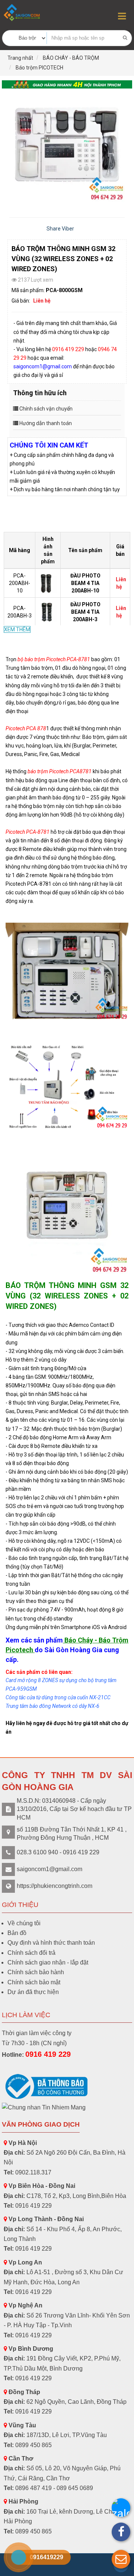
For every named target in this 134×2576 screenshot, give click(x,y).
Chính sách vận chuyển (46, 409)
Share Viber (60, 229)
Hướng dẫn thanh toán (46, 423)
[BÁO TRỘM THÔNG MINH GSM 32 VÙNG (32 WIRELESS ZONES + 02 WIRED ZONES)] (67, 149)
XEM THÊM (17, 629)
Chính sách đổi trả (31, 1953)
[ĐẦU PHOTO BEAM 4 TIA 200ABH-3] (49, 612)
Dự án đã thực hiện (33, 1992)
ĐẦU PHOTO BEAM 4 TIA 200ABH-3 (85, 612)
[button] (121, 2559)
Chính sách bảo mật (34, 1982)
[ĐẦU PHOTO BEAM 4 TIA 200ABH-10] (49, 583)
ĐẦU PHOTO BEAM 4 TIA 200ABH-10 (85, 583)
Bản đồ (17, 1933)
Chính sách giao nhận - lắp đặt (48, 1962)
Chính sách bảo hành (36, 1972)
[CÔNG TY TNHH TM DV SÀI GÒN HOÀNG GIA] (22, 13)
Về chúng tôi (24, 1923)
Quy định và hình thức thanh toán (51, 1943)
